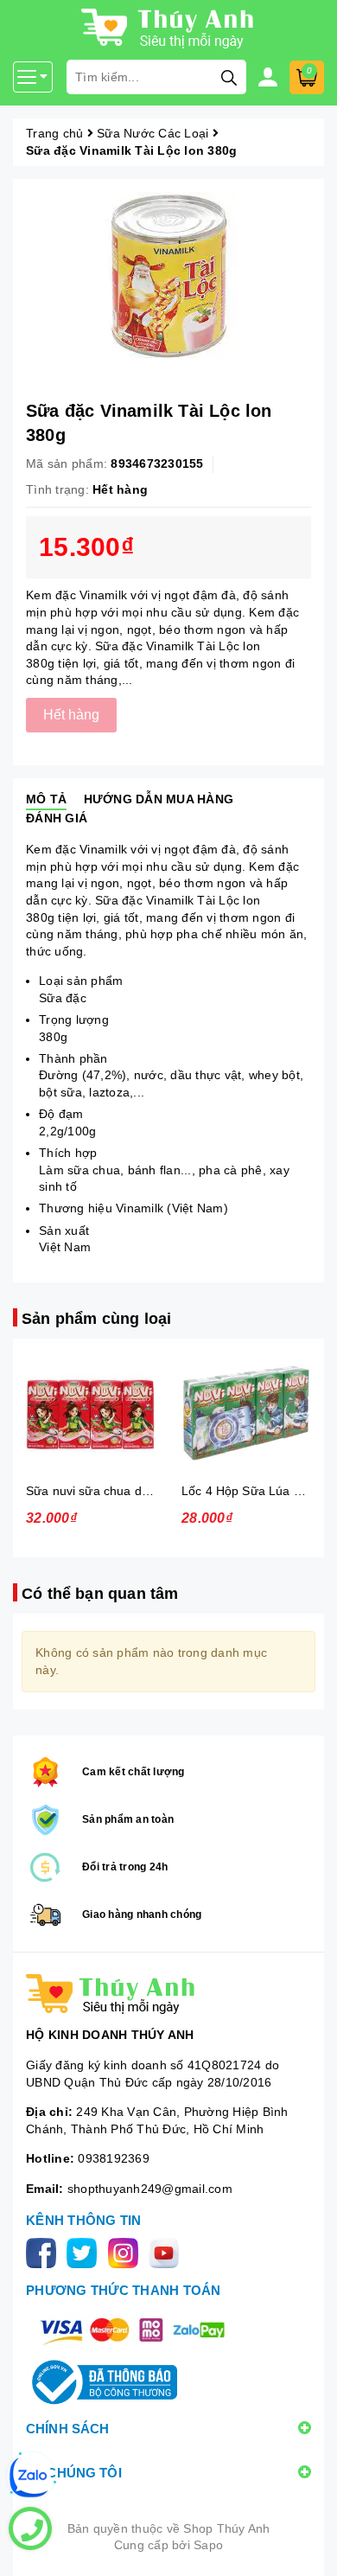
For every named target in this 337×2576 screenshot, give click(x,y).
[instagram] (127, 2252)
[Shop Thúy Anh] (168, 1994)
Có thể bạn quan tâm (100, 1594)
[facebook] (45, 2252)
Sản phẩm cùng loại (96, 1319)
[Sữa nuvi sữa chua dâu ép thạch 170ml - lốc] (91, 1413)
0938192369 (114, 2158)
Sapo (208, 2545)
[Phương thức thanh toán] (132, 2330)
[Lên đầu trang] (307, 2546)
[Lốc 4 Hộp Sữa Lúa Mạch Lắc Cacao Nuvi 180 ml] (246, 1413)
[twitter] (85, 2252)
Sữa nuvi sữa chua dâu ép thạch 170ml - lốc (149, 1491)
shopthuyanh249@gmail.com (150, 2189)
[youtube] (167, 2252)
